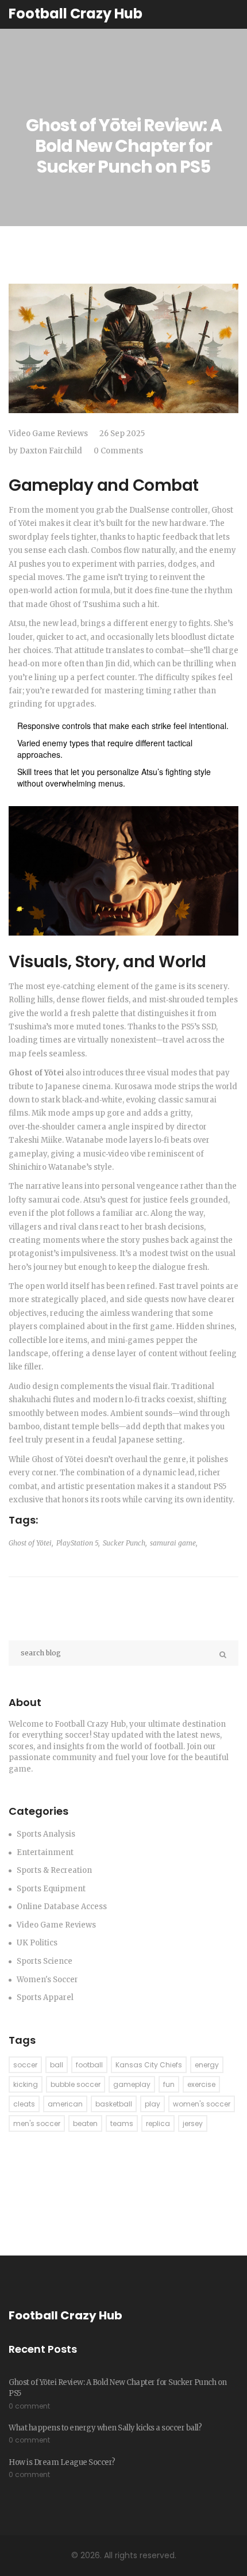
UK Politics (37, 1943)
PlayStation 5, (78, 1543)
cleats (24, 2104)
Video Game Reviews (48, 434)
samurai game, (174, 1543)
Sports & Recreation (54, 1870)
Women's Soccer (47, 1980)
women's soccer (202, 2104)
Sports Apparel (45, 1997)
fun (169, 2084)
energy (207, 2065)
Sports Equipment (51, 1889)
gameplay (132, 2084)
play (153, 2104)
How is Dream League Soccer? (62, 2462)
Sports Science (45, 1961)
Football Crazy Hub (76, 14)
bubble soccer (76, 2084)
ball (57, 2065)
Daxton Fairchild (51, 451)
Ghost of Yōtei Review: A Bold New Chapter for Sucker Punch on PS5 (118, 2388)
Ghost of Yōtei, (31, 1543)
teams (122, 2123)
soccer (25, 2065)
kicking (26, 2084)
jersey (193, 2123)
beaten (85, 2123)
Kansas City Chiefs (149, 2065)
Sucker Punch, (125, 1543)
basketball (114, 2104)
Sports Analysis (46, 1834)
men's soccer (37, 2123)
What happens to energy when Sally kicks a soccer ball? (105, 2428)
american (65, 2104)
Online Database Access (62, 1907)
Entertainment (45, 1852)
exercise (201, 2084)
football (89, 2065)
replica (158, 2123)
